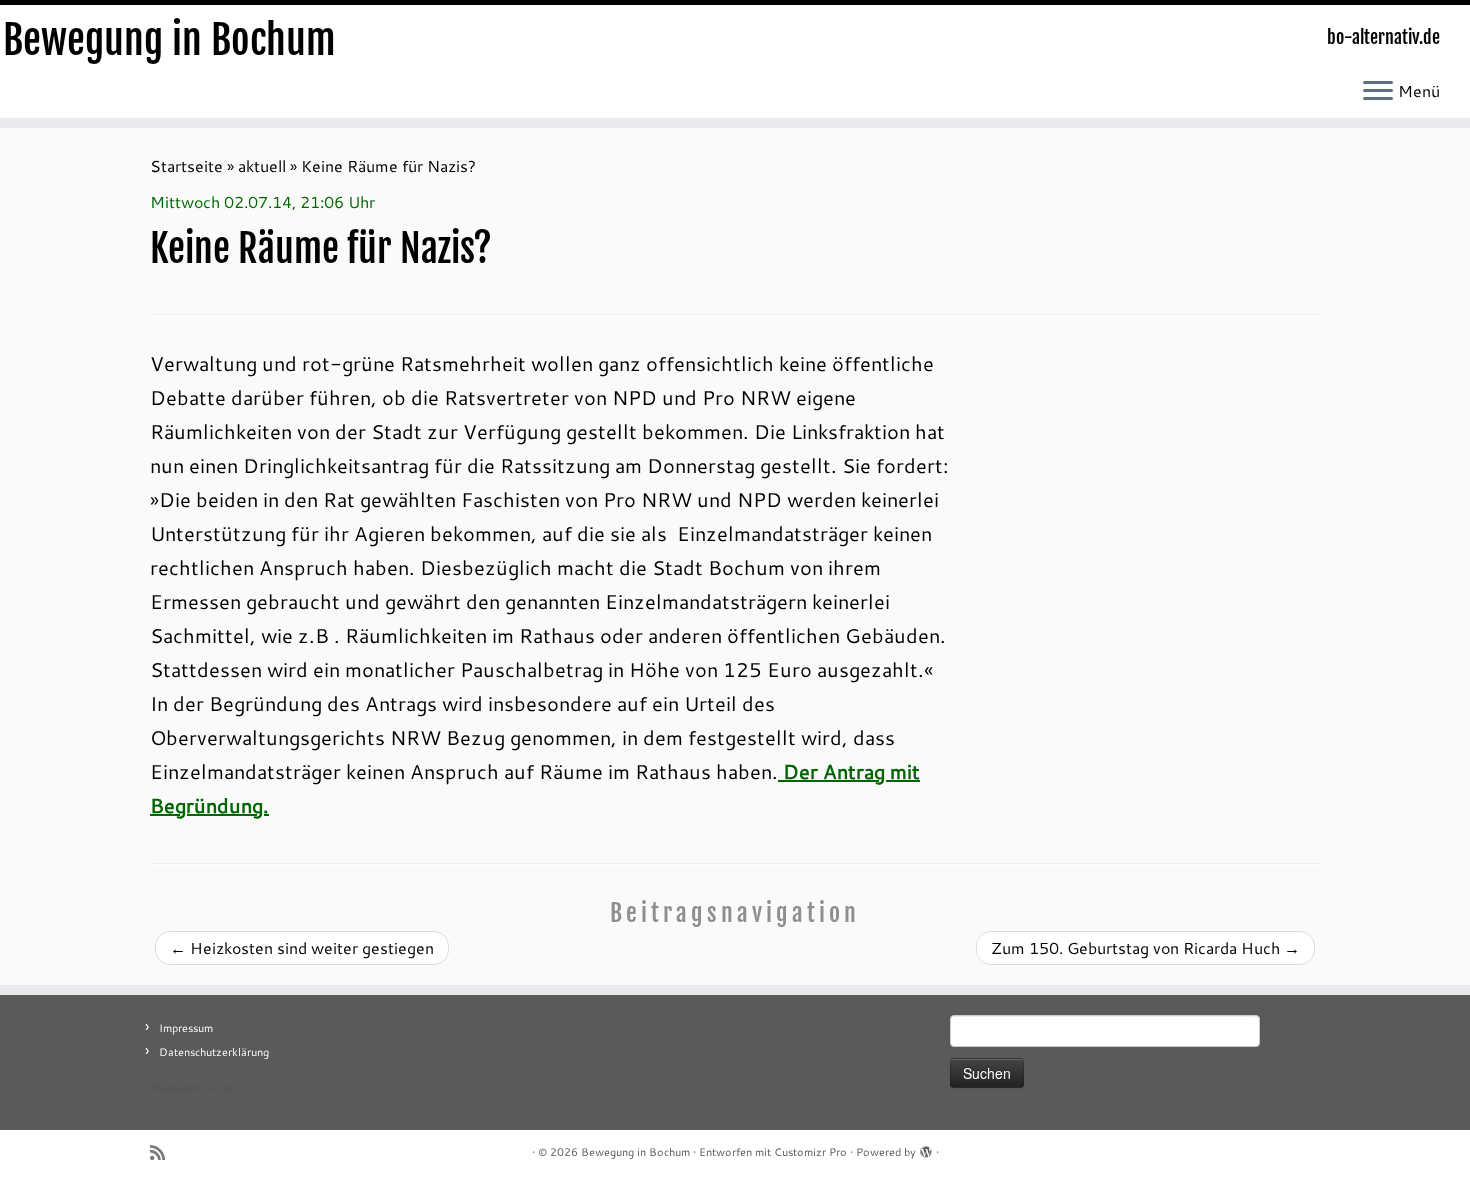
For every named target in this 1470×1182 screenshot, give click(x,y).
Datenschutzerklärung (214, 1052)
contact (223, 1088)
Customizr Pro (810, 1152)
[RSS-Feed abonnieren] (164, 1152)
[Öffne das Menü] (1378, 92)
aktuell (262, 165)
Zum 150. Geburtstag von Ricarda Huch (1145, 947)
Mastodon (175, 1088)
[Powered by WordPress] (926, 1148)
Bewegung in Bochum (169, 40)
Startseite (186, 165)
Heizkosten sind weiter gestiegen (302, 947)
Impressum (186, 1028)
